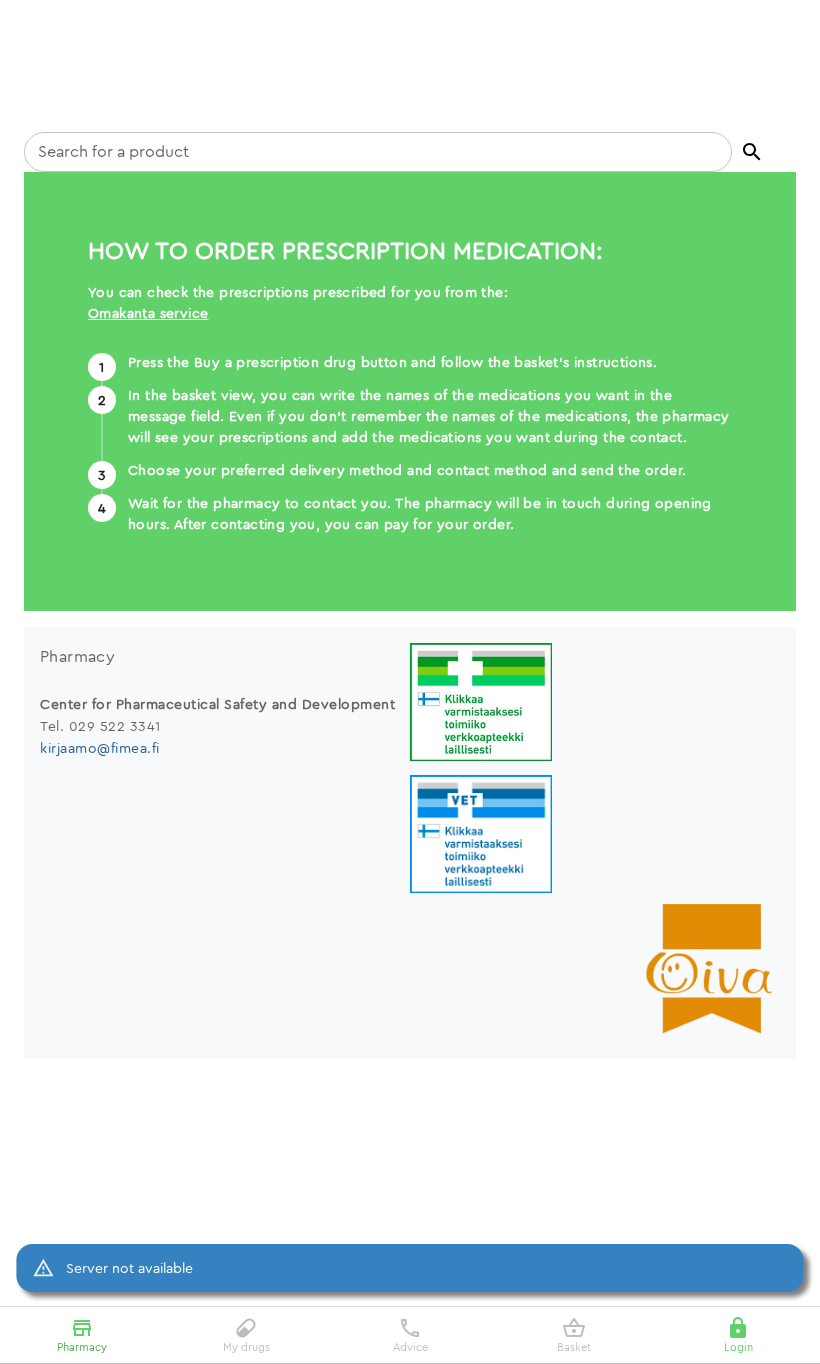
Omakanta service (148, 313)
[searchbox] (378, 152)
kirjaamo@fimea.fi (100, 748)
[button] (752, 152)
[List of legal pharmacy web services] (595, 704)
